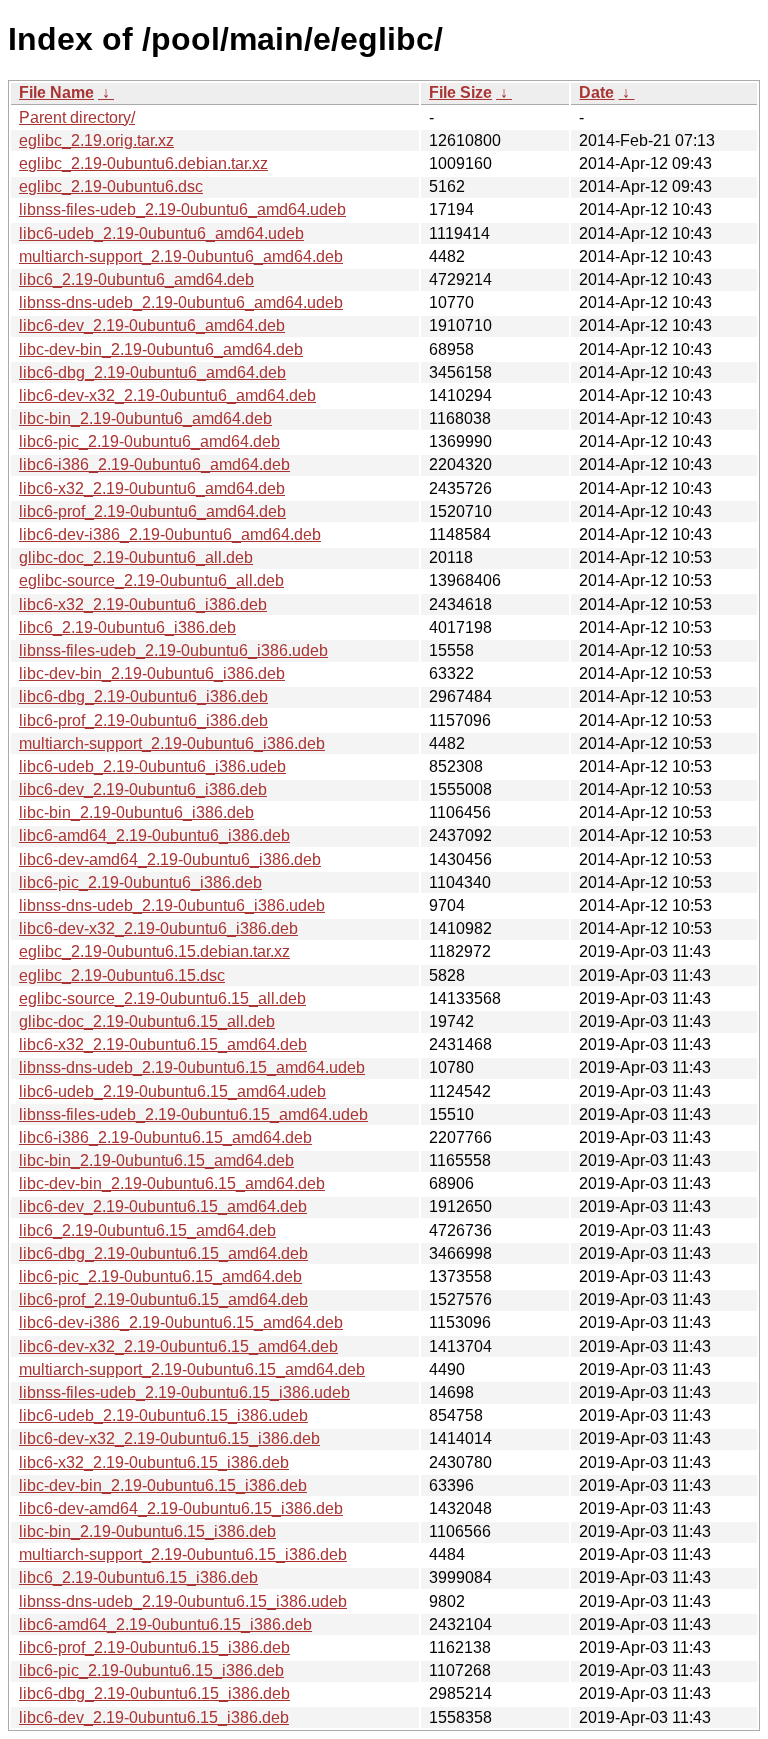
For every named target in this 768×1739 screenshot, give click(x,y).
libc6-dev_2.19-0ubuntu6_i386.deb (143, 789)
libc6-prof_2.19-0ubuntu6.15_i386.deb (154, 1647)
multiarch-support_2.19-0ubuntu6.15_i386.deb (183, 1554)
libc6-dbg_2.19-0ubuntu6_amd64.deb (152, 372)
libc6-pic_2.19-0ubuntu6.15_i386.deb (151, 1670)
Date (596, 92)
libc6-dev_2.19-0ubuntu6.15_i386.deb (154, 1717)
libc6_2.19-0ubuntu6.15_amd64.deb (147, 1230)
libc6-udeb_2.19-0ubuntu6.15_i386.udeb (163, 1415)
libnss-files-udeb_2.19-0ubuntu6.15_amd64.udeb (193, 1114)
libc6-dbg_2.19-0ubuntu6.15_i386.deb (154, 1693)
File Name (56, 92)
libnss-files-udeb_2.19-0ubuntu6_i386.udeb (173, 650)
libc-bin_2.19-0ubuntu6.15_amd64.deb (156, 1160)
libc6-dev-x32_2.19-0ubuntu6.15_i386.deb (169, 1438)
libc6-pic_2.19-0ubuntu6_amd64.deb (149, 441)
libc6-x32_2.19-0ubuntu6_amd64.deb (152, 488)
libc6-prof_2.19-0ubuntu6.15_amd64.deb (163, 1299)
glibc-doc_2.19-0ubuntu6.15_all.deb (147, 1021)
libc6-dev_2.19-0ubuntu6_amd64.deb (152, 325)
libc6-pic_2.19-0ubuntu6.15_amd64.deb (160, 1276)
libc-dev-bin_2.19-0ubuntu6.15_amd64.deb (172, 1183)
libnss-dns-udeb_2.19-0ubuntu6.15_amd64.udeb (192, 1067)
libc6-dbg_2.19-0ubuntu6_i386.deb (143, 696)
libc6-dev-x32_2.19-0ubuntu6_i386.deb (158, 928)
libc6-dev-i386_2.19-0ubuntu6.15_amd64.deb (181, 1322)
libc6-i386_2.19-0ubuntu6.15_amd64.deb (165, 1137)
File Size (460, 92)
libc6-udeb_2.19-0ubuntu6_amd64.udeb (161, 233)
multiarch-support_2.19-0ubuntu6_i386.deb (172, 743)
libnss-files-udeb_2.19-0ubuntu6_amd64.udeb (182, 209)
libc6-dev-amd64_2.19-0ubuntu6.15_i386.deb (181, 1508)
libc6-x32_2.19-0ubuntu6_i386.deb (143, 604)
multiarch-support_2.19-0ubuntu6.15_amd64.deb (192, 1369)
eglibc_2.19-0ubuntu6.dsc (111, 186)
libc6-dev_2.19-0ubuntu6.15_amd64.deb (163, 1206)
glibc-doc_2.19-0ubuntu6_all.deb (136, 557)
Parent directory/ (77, 117)
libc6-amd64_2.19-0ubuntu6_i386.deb (154, 835)
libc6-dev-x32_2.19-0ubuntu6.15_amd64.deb (178, 1346)
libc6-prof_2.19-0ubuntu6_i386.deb (143, 720)
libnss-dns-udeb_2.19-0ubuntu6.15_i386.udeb (183, 1601)
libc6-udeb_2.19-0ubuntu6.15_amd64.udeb (172, 1091)
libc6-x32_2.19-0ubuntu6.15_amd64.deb (163, 1044)
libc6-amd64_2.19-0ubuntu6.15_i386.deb (165, 1624)
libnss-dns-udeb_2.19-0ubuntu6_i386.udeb (172, 905)
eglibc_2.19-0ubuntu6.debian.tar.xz (143, 163)
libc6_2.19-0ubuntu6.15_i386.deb (138, 1577)
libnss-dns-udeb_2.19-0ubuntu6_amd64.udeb (181, 302)
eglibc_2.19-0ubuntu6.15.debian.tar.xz (154, 951)
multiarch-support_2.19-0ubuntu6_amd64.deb (181, 256)
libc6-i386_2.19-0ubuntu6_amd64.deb (154, 464)
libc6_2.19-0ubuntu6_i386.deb (127, 627)
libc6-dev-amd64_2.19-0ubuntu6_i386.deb (170, 859)
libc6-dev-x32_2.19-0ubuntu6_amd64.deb (167, 395)
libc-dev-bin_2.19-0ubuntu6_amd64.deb (161, 349)
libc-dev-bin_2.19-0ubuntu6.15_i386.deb (163, 1485)
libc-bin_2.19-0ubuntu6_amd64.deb (145, 418)
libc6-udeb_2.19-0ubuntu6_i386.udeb (152, 766)
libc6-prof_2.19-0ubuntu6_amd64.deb (152, 511)
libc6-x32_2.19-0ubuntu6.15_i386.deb (154, 1462)
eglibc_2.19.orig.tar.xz (96, 140)
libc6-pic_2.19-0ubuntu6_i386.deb (140, 882)
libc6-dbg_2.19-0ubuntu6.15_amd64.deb (163, 1253)
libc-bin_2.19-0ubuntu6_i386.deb (136, 812)
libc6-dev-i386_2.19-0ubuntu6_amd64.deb (170, 534)
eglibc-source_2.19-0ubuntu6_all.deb (151, 580)
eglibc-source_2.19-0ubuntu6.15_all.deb (162, 998)
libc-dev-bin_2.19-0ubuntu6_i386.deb (152, 673)
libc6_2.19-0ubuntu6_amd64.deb (136, 279)
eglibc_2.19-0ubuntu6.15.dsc (122, 975)
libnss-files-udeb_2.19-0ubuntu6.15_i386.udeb (184, 1392)
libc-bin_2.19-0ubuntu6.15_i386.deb (147, 1531)
